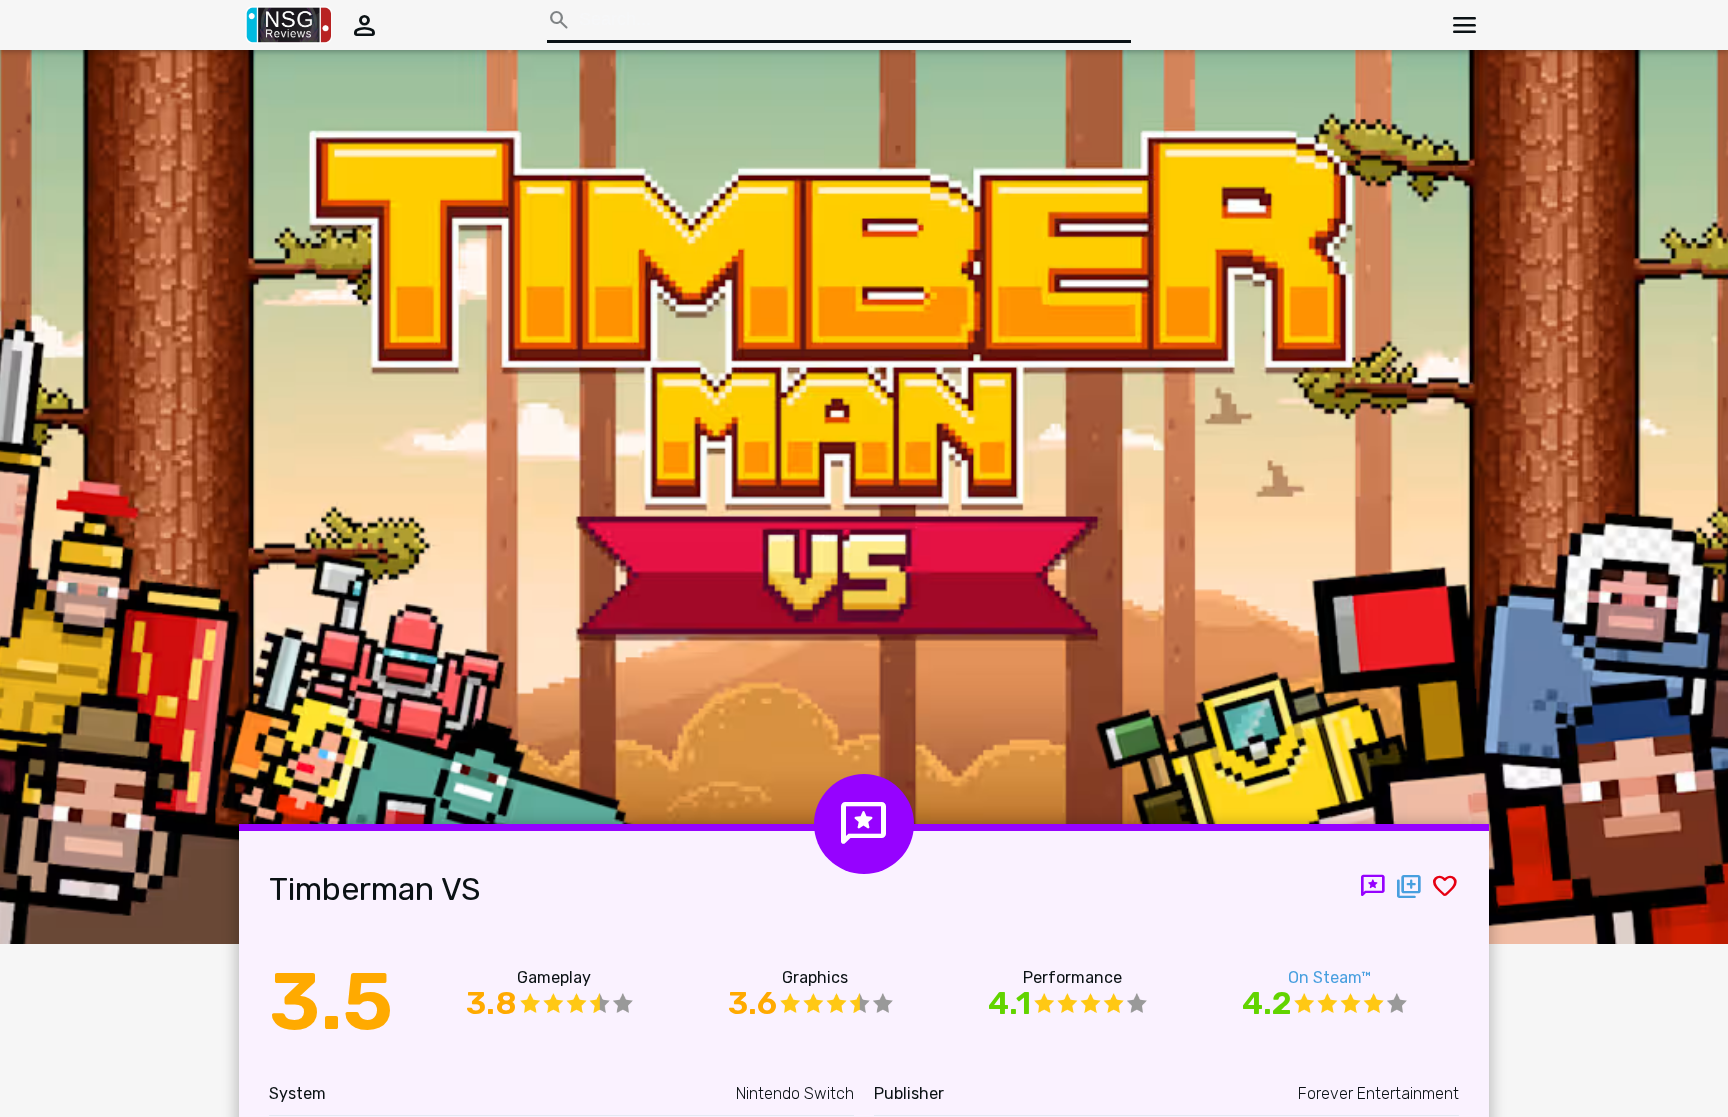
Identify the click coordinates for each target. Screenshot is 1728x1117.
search (559, 20)
